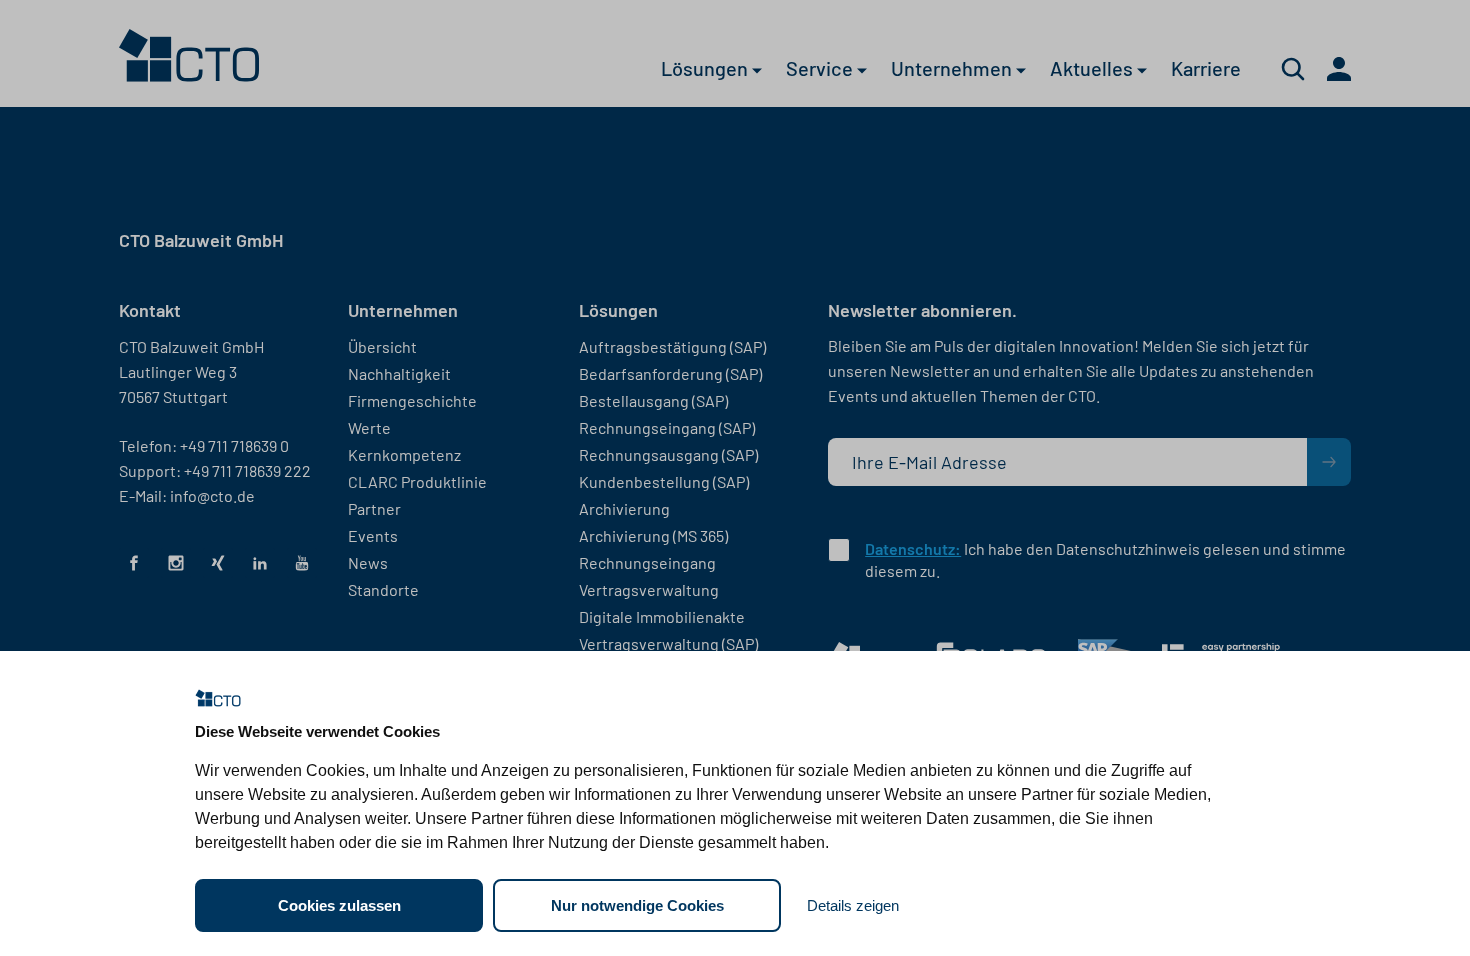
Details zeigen (853, 905)
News (368, 562)
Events (373, 535)
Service (821, 71)
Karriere (1206, 71)
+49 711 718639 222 (247, 470)
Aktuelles (1093, 71)
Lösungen (706, 71)
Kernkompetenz (404, 454)
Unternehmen (953, 71)
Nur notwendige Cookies (637, 905)
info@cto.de (212, 495)
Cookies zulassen (339, 905)
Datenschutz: (913, 548)
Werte (369, 427)
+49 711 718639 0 (234, 445)
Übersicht (382, 346)
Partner (374, 508)
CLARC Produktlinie (417, 481)
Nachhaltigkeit (399, 373)
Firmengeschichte (412, 400)
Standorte (383, 589)
